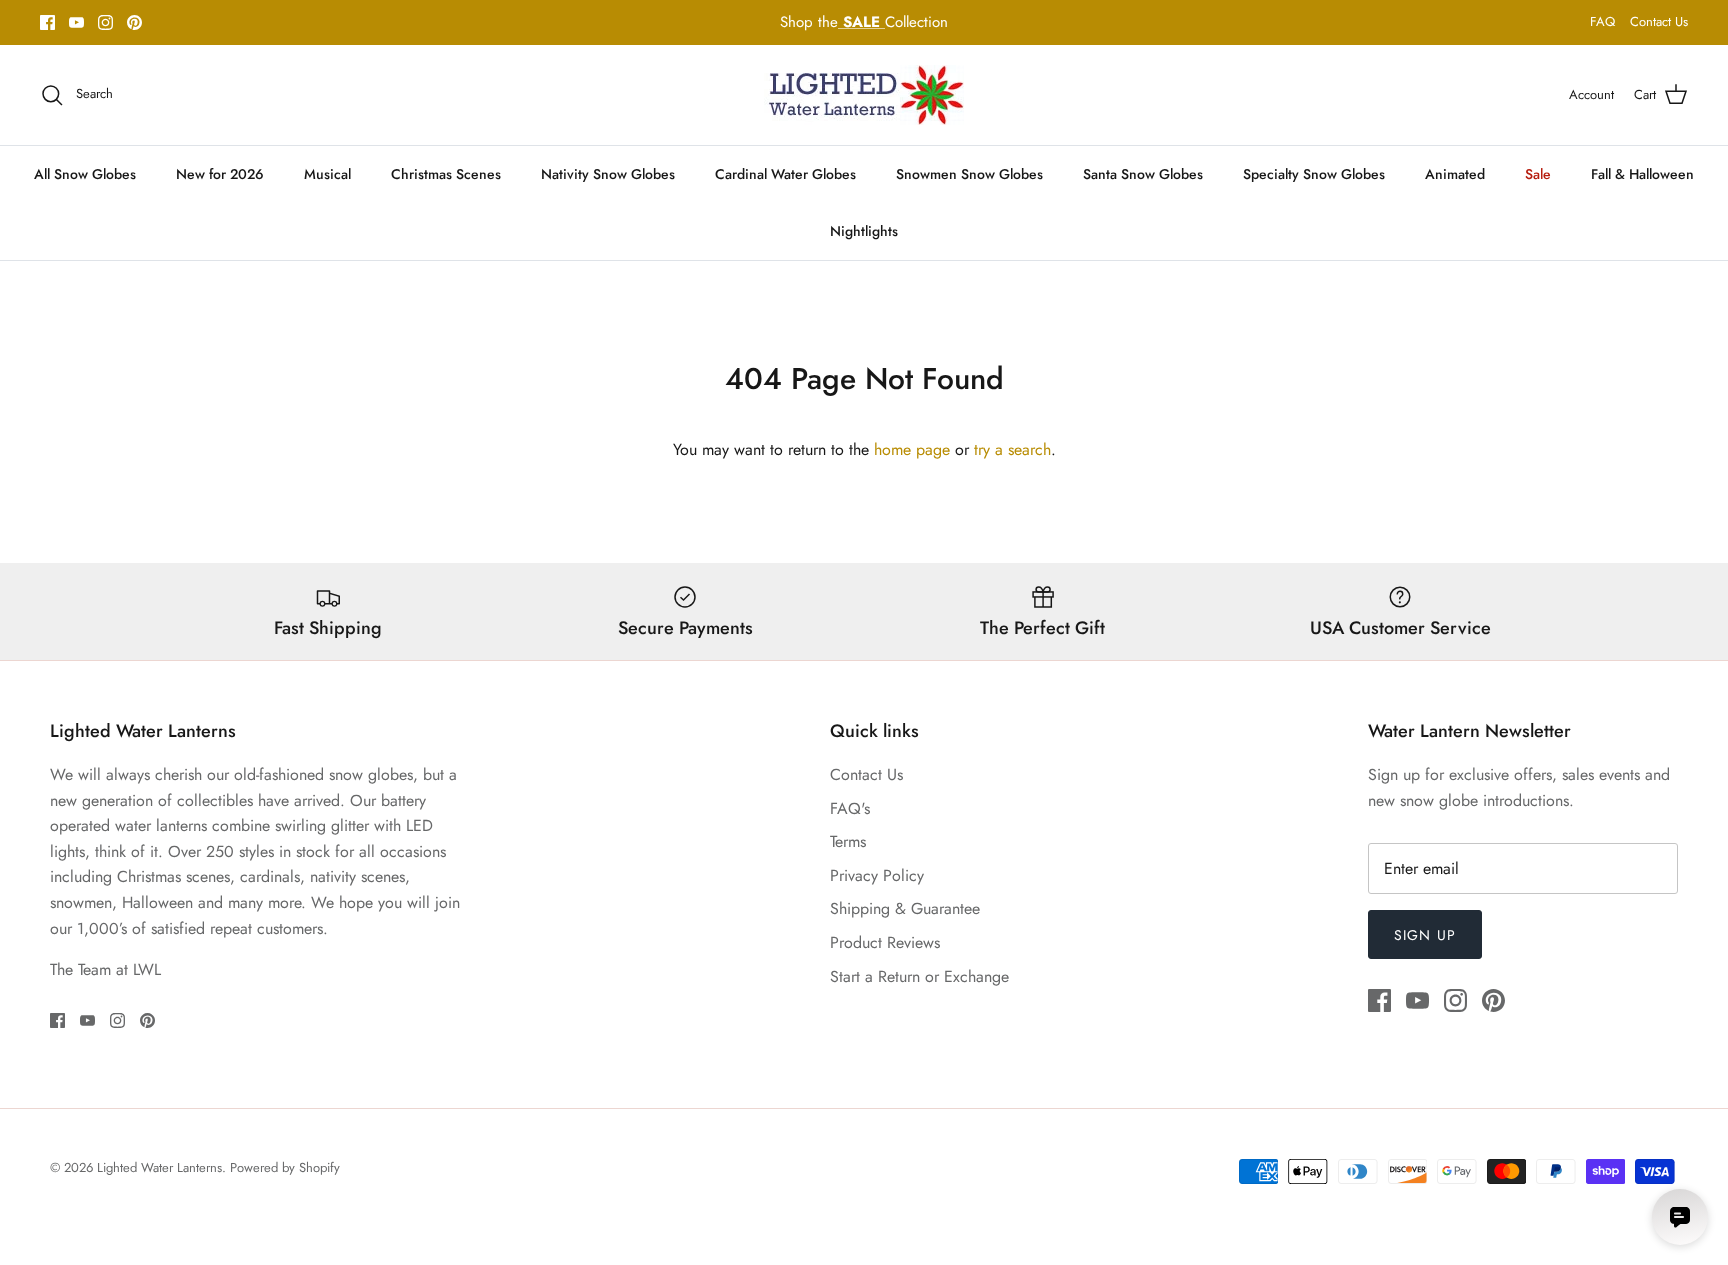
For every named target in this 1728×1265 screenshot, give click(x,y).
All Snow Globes (85, 174)
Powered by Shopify (285, 1167)
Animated (1455, 174)
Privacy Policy (877, 875)
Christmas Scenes (446, 174)
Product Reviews (885, 942)
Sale (1538, 174)
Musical (327, 174)
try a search (1012, 449)
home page (912, 449)
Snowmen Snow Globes (969, 174)
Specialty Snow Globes (1314, 174)
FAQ (1602, 21)
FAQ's (850, 808)
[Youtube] (76, 22)
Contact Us (1659, 21)
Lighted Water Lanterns (159, 1167)
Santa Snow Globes (1143, 174)
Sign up (1425, 935)
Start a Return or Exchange (919, 976)
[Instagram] (105, 22)
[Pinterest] (134, 22)
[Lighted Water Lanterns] (864, 95)
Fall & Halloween (1642, 174)
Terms (848, 841)
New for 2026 (220, 174)
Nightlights (864, 231)
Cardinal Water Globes (785, 174)
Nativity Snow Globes (608, 174)
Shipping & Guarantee (905, 908)
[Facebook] (47, 22)
